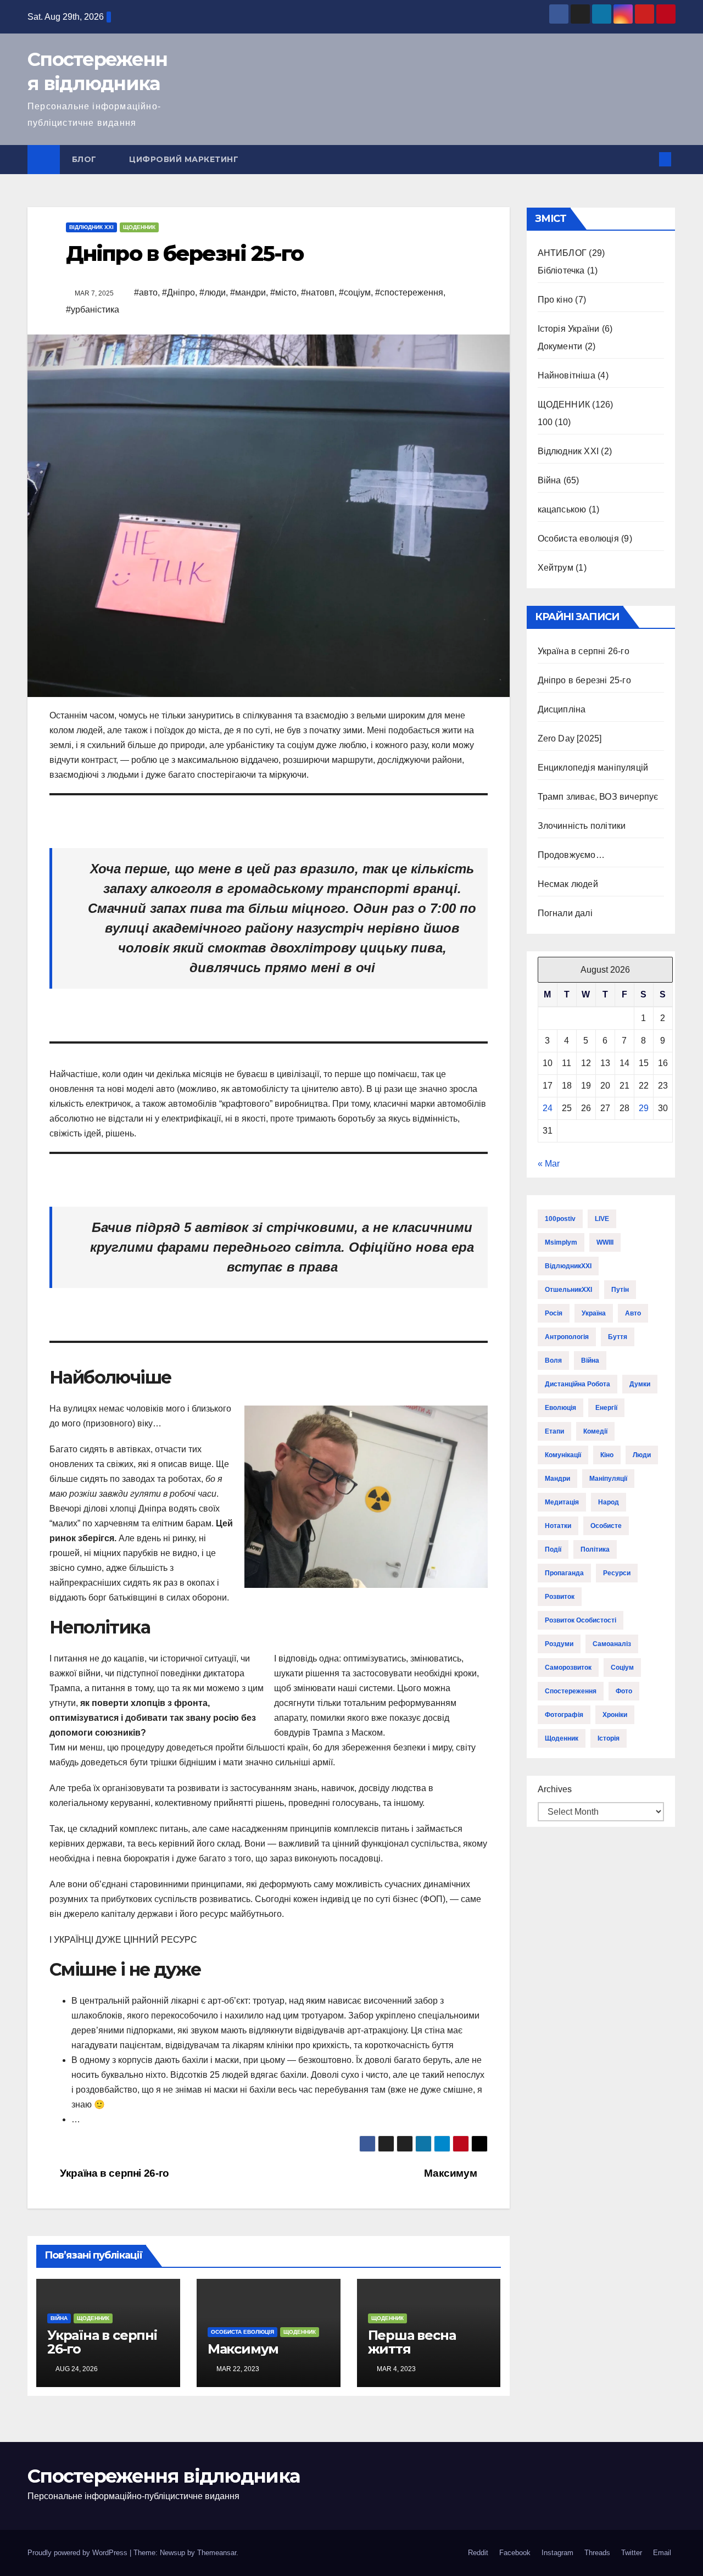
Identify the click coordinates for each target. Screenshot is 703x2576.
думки (640, 1384)
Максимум (452, 2173)
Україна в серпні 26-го (113, 2173)
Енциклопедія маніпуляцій (593, 768)
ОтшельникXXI (568, 1290)
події (553, 1549)
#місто (283, 292)
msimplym (561, 1242)
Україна (594, 1313)
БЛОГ (86, 159)
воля (553, 1361)
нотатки (558, 1526)
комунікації (563, 1455)
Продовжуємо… (571, 855)
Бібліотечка (561, 271)
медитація (562, 1502)
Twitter (632, 2553)
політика (595, 1549)
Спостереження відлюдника (163, 2476)
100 (545, 422)
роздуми (559, 1644)
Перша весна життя (412, 2342)
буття (618, 1337)
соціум (622, 1668)
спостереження (571, 1691)
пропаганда (564, 1573)
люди (642, 1455)
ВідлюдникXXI (568, 1266)
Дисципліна (562, 709)
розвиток (560, 1597)
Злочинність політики (582, 826)
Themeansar (217, 2553)
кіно (607, 1455)
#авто (146, 292)
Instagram (557, 2553)
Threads (597, 2553)
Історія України (569, 329)
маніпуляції (608, 1479)
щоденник (562, 1738)
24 (548, 1108)
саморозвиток (568, 1668)
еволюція (560, 1408)
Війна (59, 2318)
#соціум (355, 292)
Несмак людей (568, 884)
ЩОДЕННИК (139, 227)
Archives (555, 1789)
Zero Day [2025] (570, 738)
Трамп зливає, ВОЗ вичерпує (598, 797)
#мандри (248, 292)
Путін (620, 1290)
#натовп (318, 292)
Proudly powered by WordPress (79, 2553)
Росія (554, 1313)
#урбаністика (93, 310)
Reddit (478, 2553)
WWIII (605, 1242)
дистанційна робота (578, 1384)
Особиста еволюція (242, 2332)
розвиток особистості (581, 1620)
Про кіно (556, 300)
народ (609, 1502)
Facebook (515, 2553)
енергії (606, 1408)
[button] (647, 159)
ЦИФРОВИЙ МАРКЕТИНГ (184, 159)
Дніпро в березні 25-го (584, 680)
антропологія (567, 1337)
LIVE (602, 1219)
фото (624, 1691)
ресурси (617, 1573)
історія (609, 1738)
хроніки (615, 1715)
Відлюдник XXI (91, 227)
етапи (554, 1431)
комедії (595, 1431)
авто (633, 1313)
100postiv (560, 1219)
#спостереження (409, 292)
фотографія (564, 1715)
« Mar (549, 1164)
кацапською (562, 509)
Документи (560, 346)
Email (662, 2553)
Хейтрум (556, 568)
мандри (557, 1479)
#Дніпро (178, 292)
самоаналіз (612, 1644)
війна (590, 1361)
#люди (213, 292)
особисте (606, 1526)
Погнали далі (565, 913)
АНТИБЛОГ (562, 253)
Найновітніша (567, 375)
